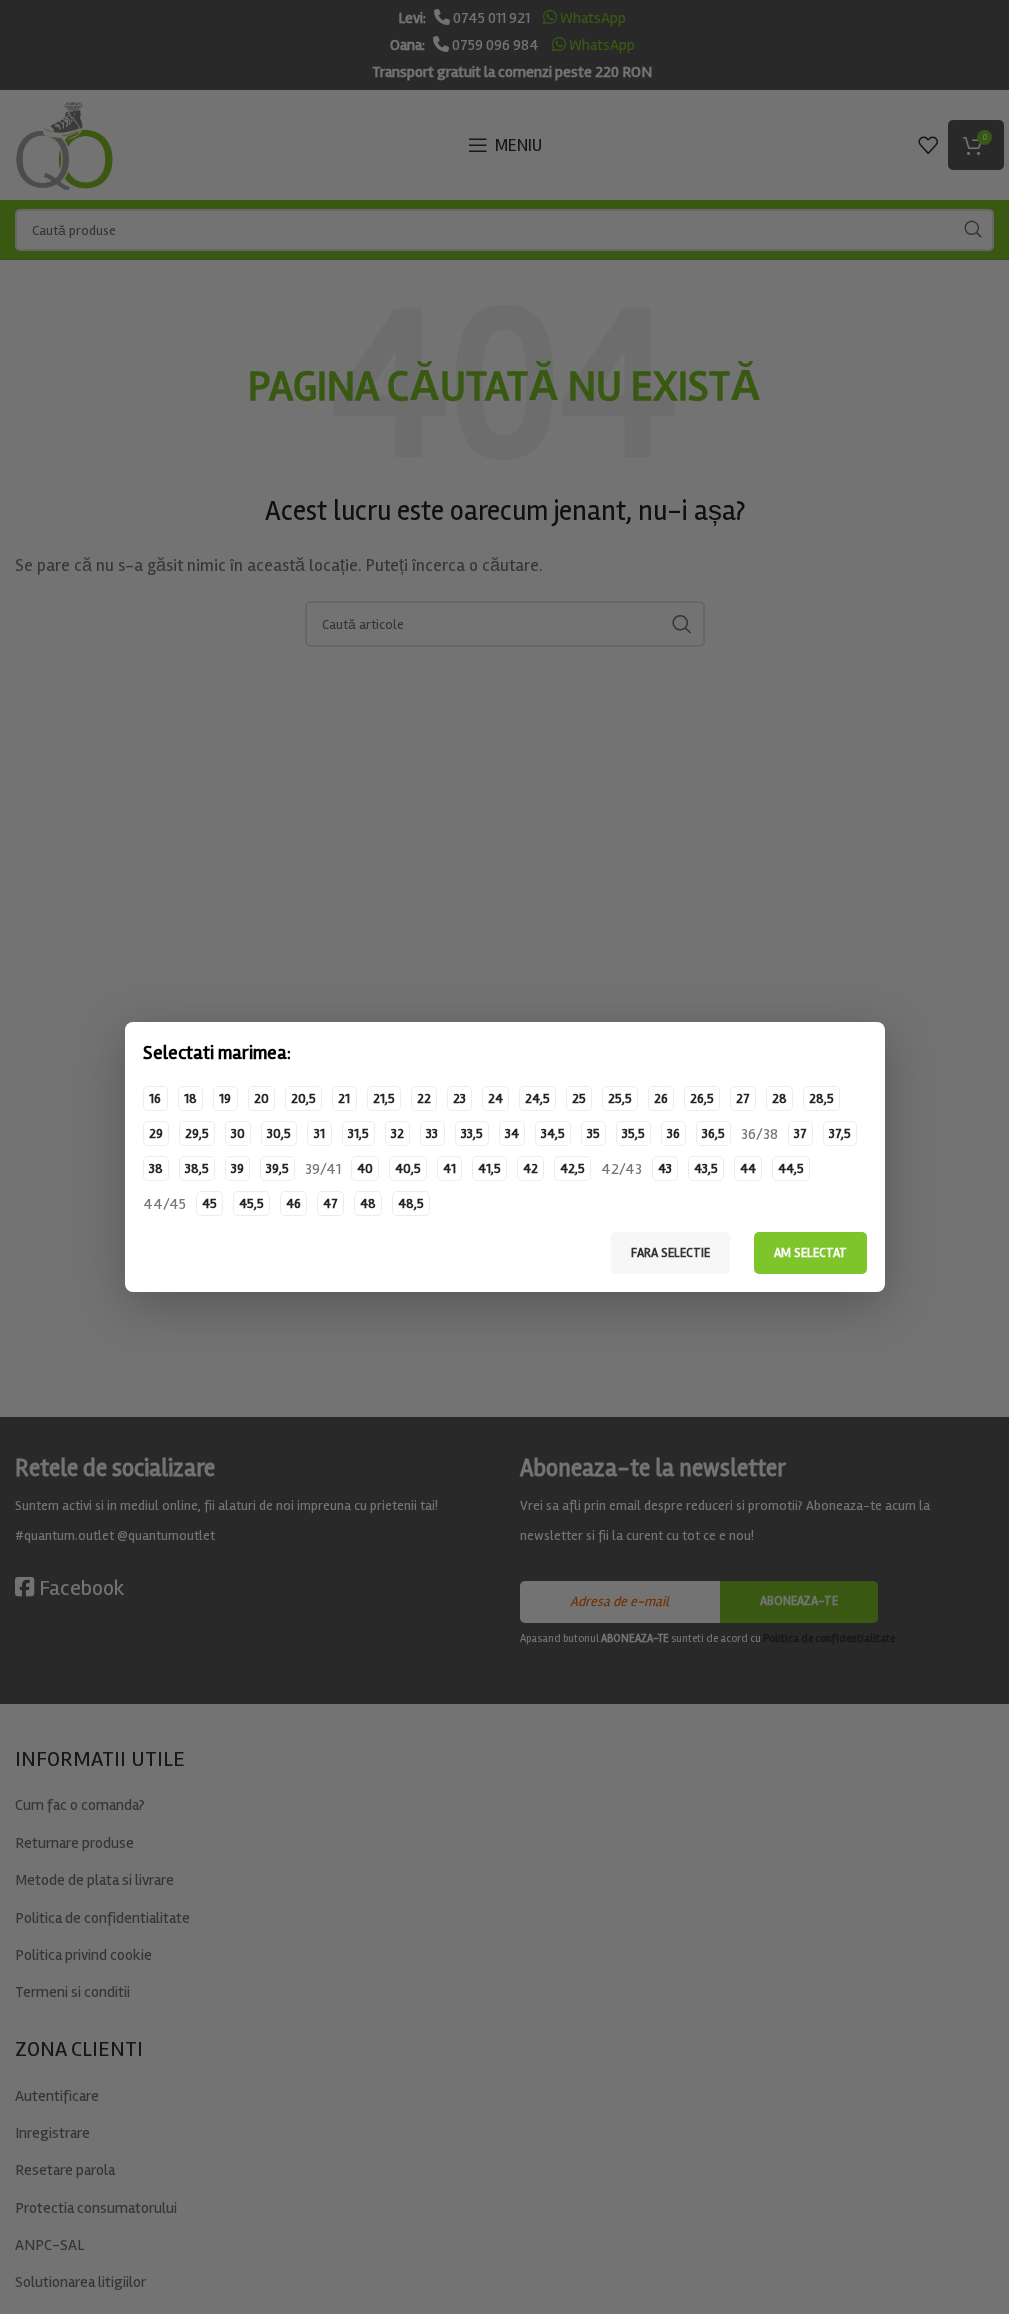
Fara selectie (670, 1253)
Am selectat (810, 1253)
